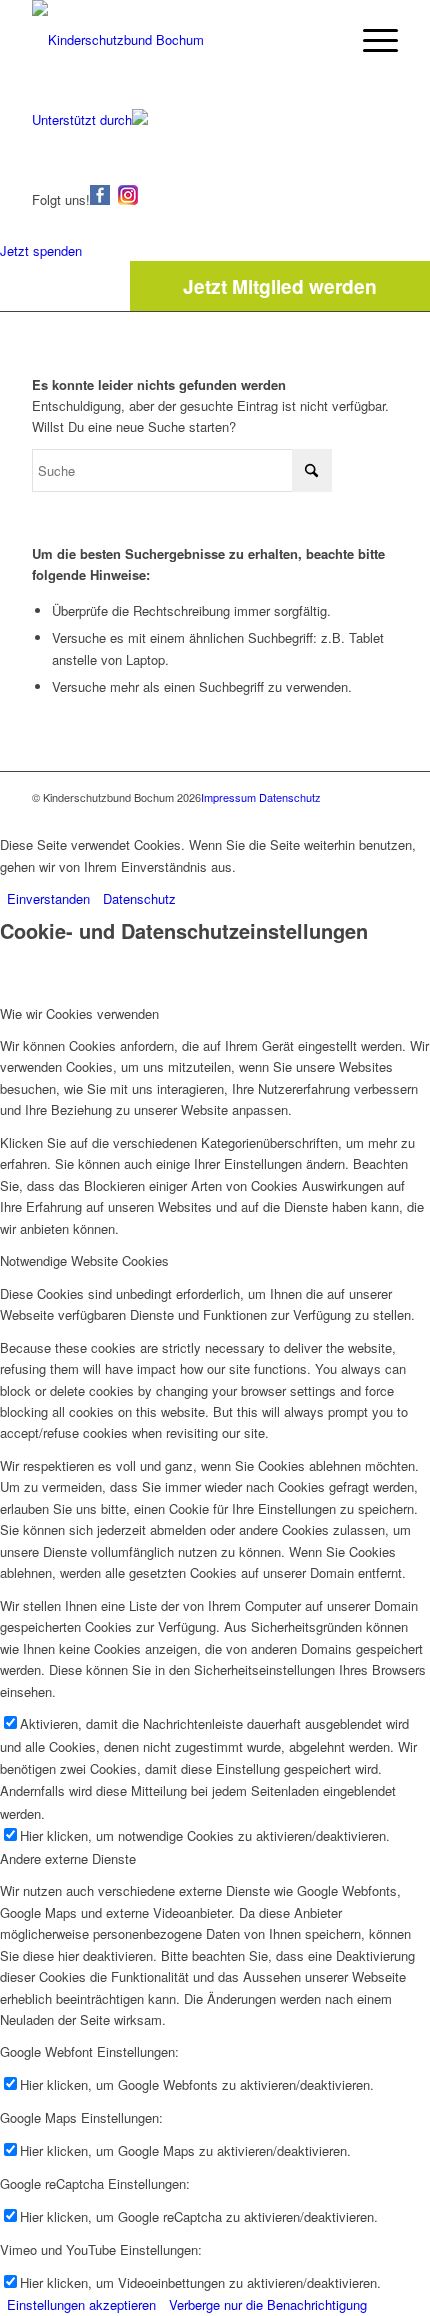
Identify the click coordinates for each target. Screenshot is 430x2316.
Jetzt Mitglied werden (280, 286)
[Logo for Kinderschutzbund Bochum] (178, 40)
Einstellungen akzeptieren (81, 2304)
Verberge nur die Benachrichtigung (268, 2304)
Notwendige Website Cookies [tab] (84, 1260)
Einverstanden (48, 898)
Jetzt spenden (41, 250)
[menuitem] (370, 40)
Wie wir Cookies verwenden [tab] (79, 1013)
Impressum (228, 797)
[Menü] (370, 40)
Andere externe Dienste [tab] (68, 1858)
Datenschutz (290, 797)
